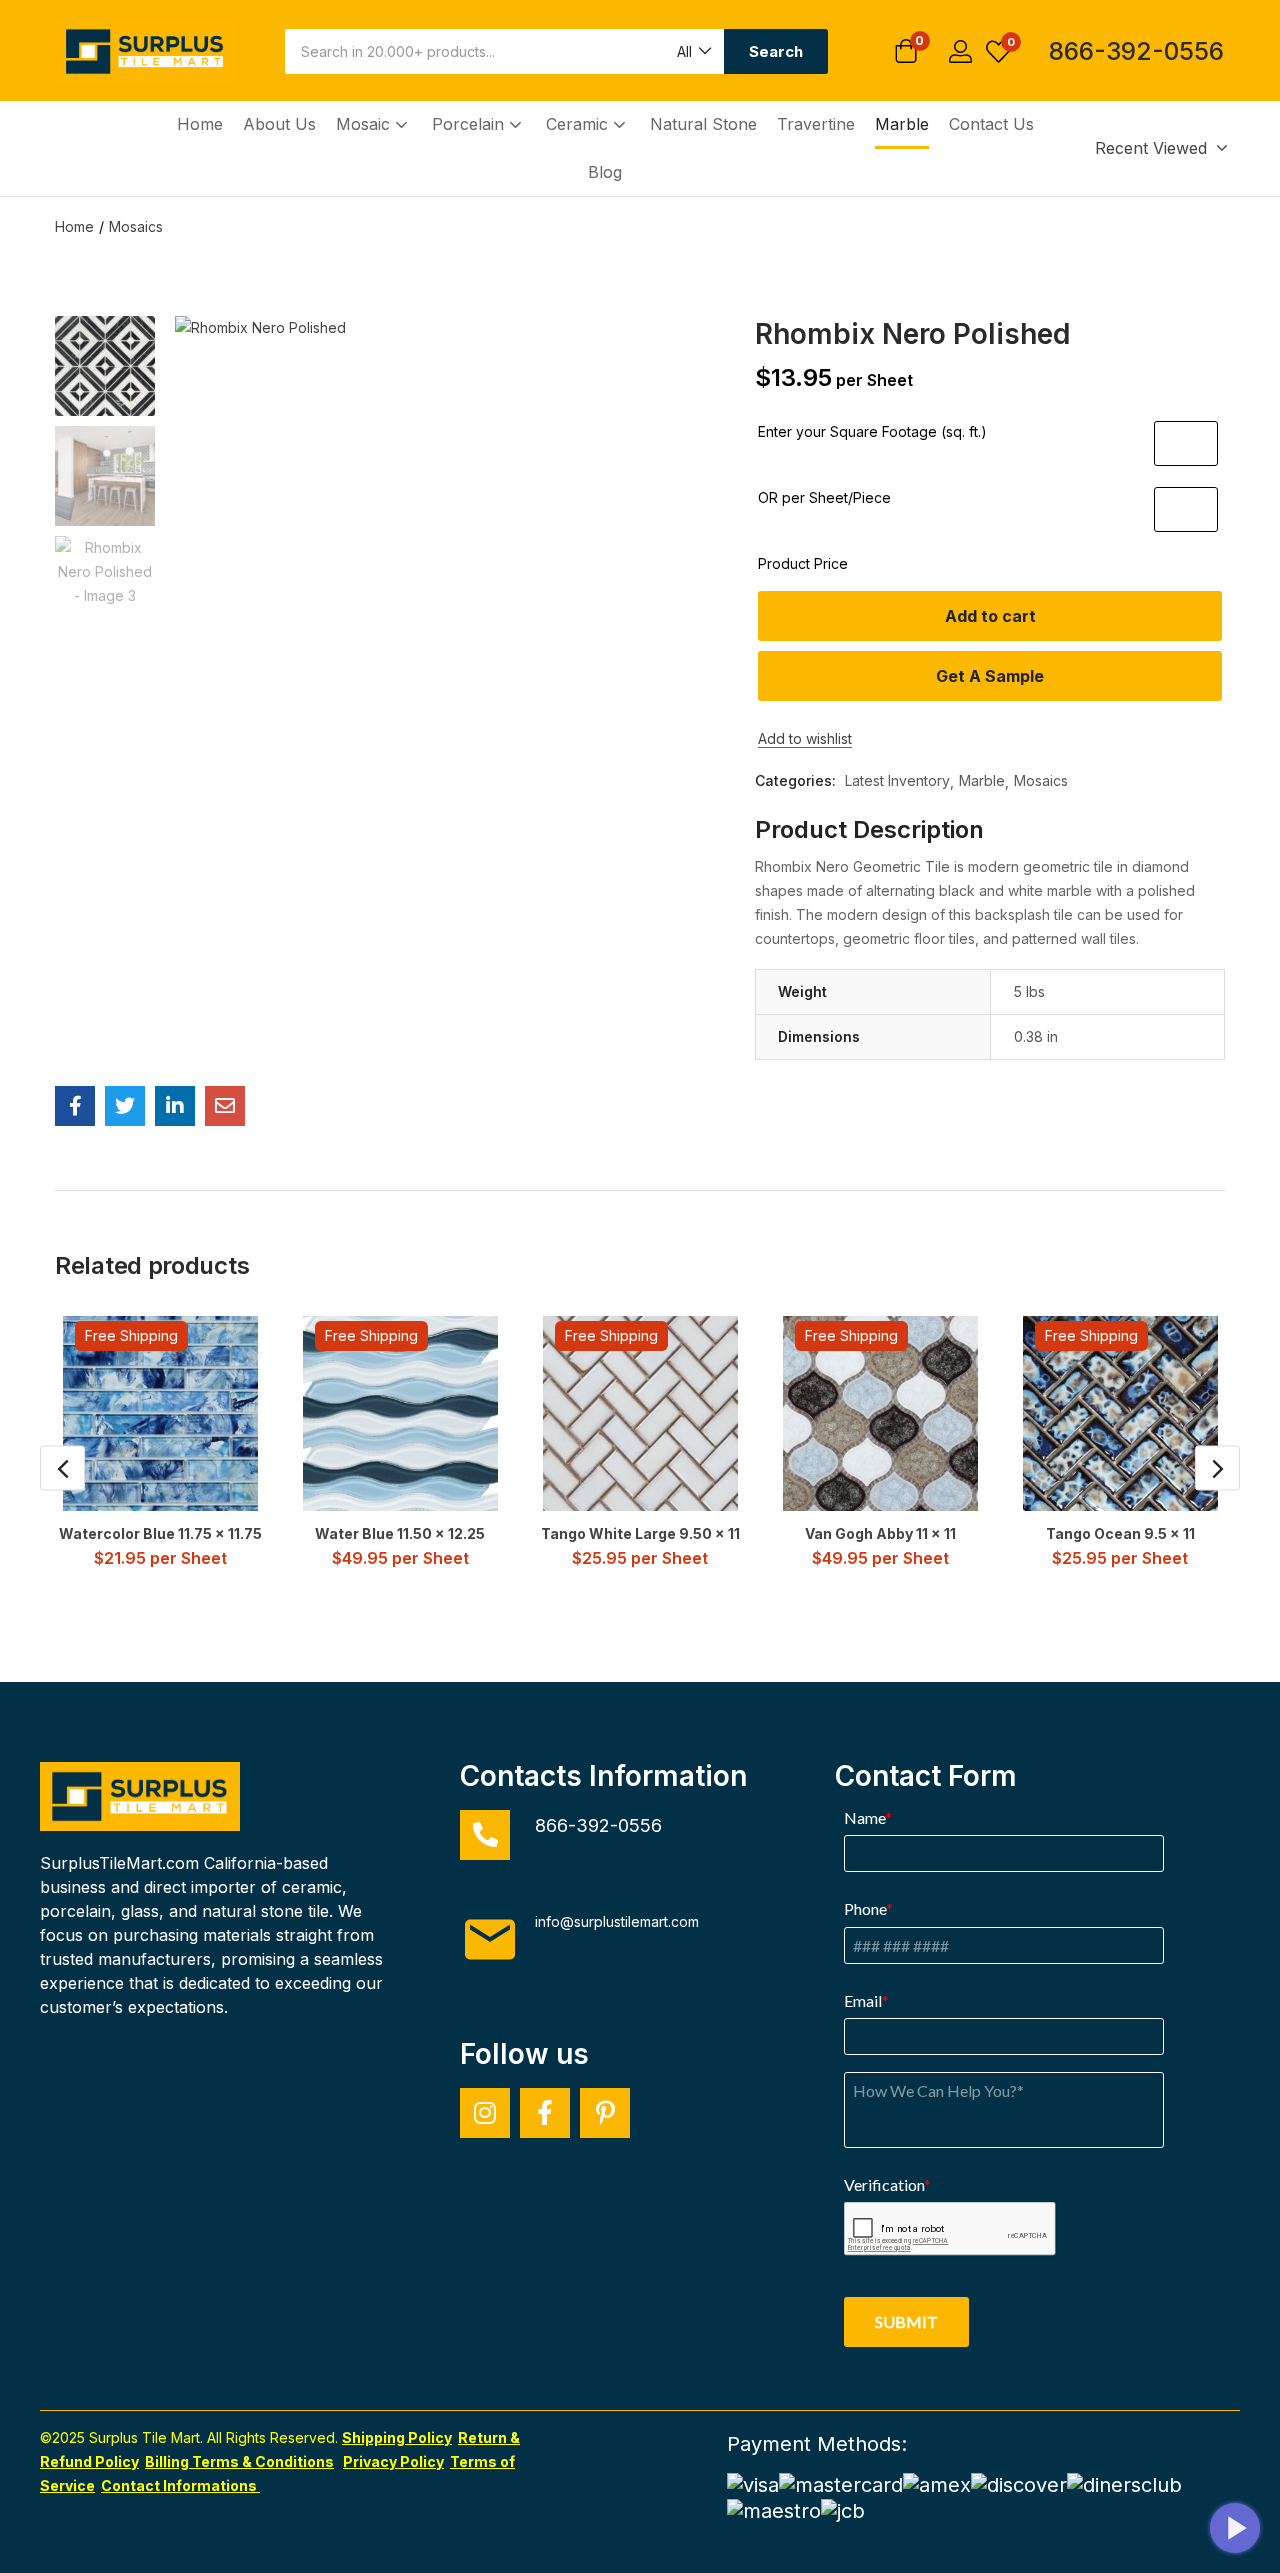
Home (200, 124)
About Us (279, 124)
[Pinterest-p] (605, 2113)
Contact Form (926, 1776)
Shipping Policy (397, 2437)
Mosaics (136, 226)
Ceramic (579, 124)
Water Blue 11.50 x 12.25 (400, 1533)
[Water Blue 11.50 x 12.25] (400, 1413)
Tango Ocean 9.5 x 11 (1120, 1533)
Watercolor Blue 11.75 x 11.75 (160, 1533)
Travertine (816, 124)
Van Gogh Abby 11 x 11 (880, 1533)
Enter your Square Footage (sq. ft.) (872, 431)
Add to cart (990, 616)
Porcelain (470, 124)
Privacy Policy (393, 2461)
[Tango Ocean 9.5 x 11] (1120, 1413)
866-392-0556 (1136, 51)
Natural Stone (703, 124)
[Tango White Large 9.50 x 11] (640, 1413)
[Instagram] (485, 2113)
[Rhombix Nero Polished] (75, 1106)
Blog (605, 172)
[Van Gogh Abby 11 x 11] (880, 1413)
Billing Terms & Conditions (239, 2461)
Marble (902, 124)
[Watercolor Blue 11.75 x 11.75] (160, 1413)
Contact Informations (180, 2485)
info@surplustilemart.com (617, 1921)
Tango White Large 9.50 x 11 (640, 1533)
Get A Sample (990, 676)
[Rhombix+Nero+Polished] (125, 1106)
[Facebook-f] (545, 2113)
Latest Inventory (897, 780)
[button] (693, 51)
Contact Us (991, 124)
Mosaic (365, 124)
